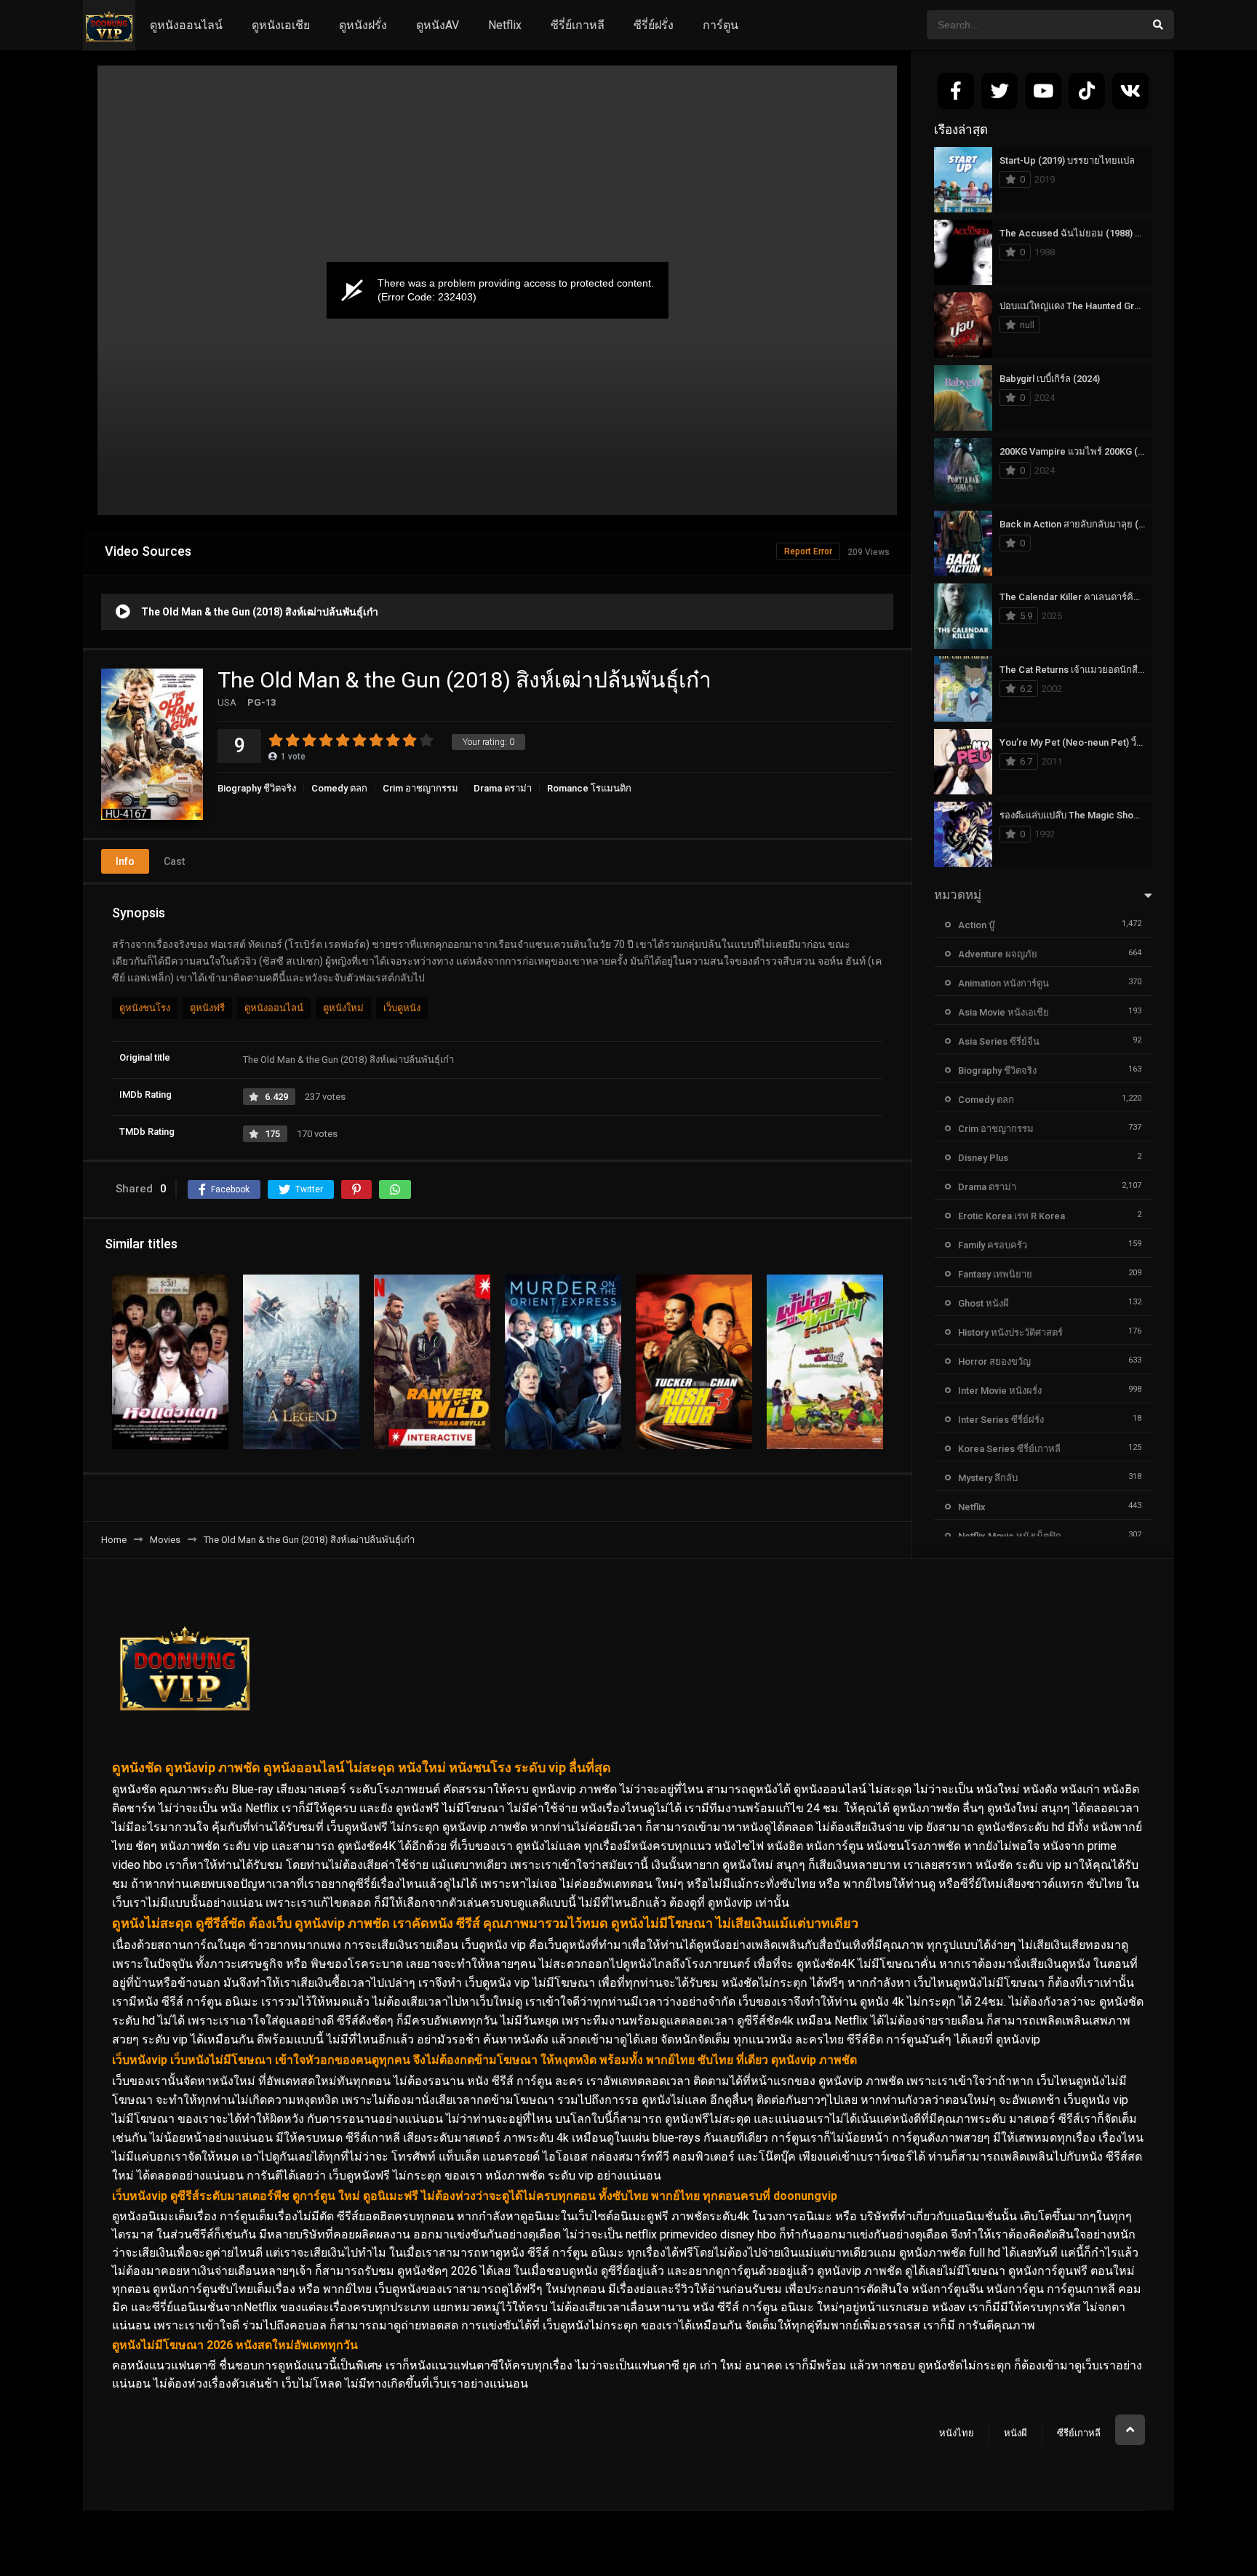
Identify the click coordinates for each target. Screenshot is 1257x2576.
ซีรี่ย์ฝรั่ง (654, 25)
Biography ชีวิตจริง (257, 788)
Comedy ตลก (339, 788)
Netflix (505, 25)
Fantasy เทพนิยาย (995, 1274)
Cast (174, 861)
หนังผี (1015, 2433)
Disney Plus (983, 1158)
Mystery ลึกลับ (988, 1478)
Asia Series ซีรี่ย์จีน (999, 1041)
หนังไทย (957, 2433)
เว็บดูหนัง (402, 1008)
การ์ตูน (721, 25)
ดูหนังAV (438, 25)
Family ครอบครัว (993, 1245)
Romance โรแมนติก (589, 788)
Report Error (808, 551)
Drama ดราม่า (503, 788)
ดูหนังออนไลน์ (186, 25)
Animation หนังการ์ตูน (1003, 983)
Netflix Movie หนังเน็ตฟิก (1010, 1536)
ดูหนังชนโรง (145, 1008)
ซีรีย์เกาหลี (1079, 2433)
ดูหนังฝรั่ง (363, 25)
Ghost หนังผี (983, 1303)
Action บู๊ (976, 925)
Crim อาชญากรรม (420, 788)
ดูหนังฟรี (207, 1008)
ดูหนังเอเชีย (281, 25)
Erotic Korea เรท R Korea (1011, 1216)
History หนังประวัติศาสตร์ (1010, 1332)
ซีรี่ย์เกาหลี (578, 25)
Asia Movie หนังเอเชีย (1003, 1012)
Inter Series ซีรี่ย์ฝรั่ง (1001, 1420)
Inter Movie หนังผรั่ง (1000, 1391)
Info (125, 861)
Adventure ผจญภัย (998, 954)
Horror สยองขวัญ (994, 1361)
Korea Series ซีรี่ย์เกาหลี (1009, 1449)
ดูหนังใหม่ (343, 1008)
